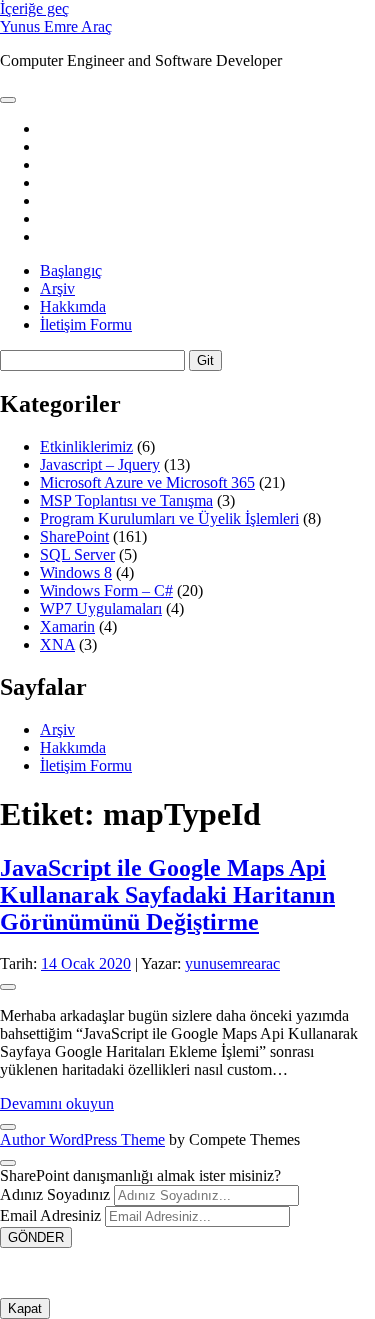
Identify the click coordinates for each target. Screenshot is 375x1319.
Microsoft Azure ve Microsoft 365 (147, 482)
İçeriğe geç (34, 8)
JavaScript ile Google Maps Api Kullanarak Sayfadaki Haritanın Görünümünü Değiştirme (167, 895)
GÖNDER (36, 1237)
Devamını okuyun (57, 1103)
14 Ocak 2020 (86, 963)
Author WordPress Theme (82, 1139)
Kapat (25, 1308)
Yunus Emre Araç (56, 26)
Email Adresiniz (50, 1215)
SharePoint (74, 536)
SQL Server (77, 554)
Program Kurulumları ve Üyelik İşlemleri (169, 518)
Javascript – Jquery (100, 464)
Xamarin (67, 626)
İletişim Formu (86, 324)
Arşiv (57, 288)
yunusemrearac (232, 963)
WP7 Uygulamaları (101, 608)
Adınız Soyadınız (55, 1194)
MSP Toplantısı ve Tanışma (126, 500)
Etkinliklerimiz (86, 446)
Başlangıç (71, 270)
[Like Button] (8, 987)
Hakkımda (73, 306)
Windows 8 (76, 572)
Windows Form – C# (106, 590)
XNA (57, 644)
